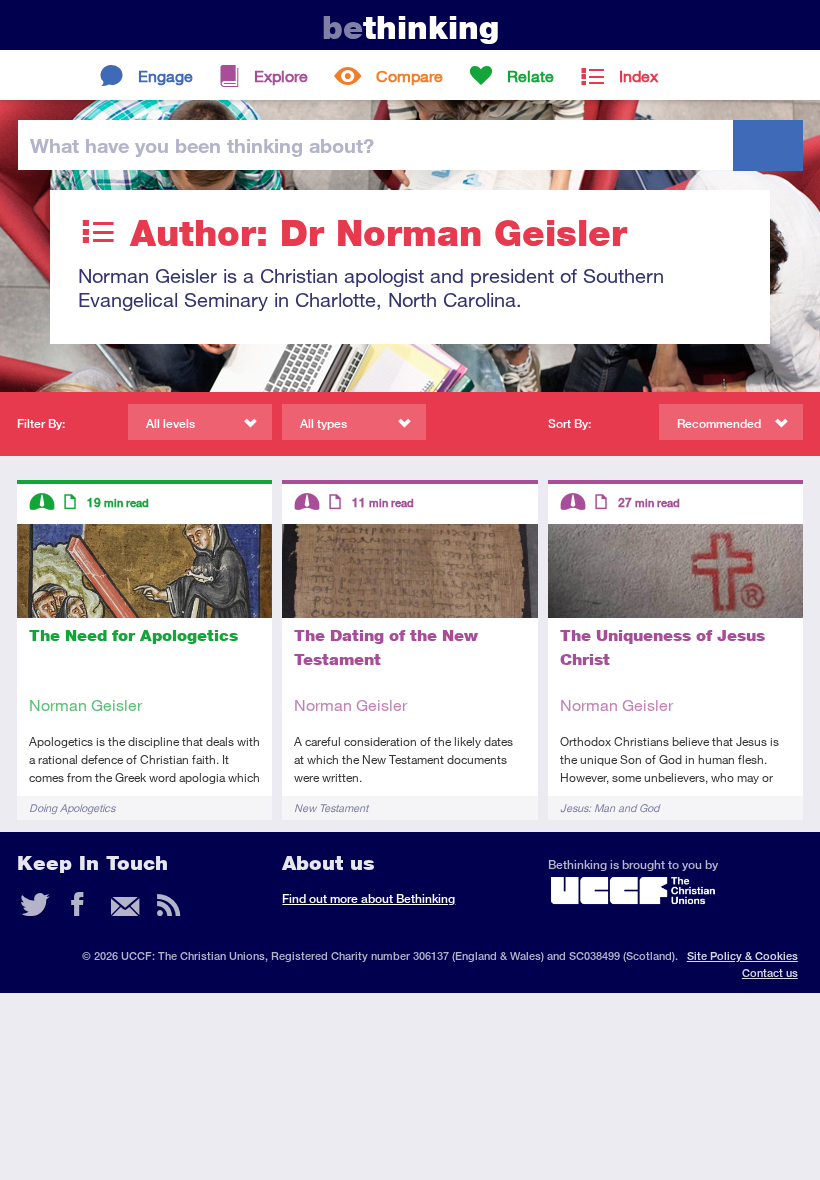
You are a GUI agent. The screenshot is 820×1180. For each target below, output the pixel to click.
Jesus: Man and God (609, 807)
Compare (409, 75)
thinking (410, 27)
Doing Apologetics (72, 807)
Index (638, 75)
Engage (165, 75)
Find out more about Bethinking (368, 898)
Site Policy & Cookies (742, 955)
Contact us (770, 972)
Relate (530, 75)
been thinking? (202, 145)
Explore (281, 75)
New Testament (331, 807)
